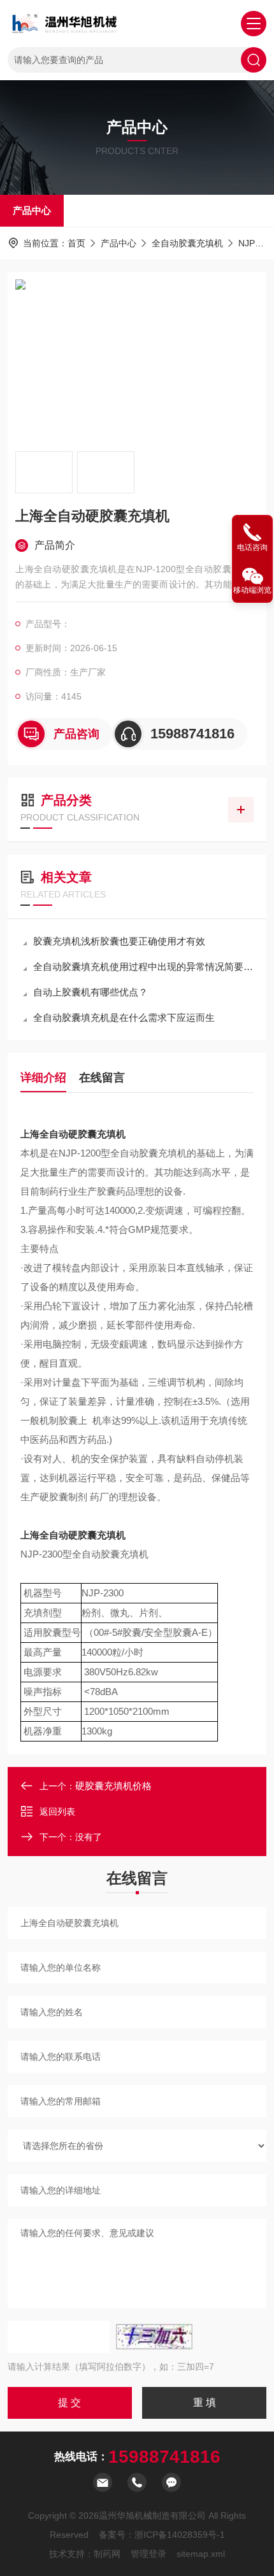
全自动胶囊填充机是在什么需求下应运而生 (124, 1017)
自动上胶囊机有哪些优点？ (90, 992)
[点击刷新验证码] (154, 2337)
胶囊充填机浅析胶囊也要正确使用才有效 (119, 941)
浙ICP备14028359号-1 (180, 2535)
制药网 (107, 2554)
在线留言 (102, 1078)
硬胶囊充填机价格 (113, 1786)
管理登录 (148, 2554)
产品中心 (32, 210)
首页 (76, 243)
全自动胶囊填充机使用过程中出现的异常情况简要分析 (143, 967)
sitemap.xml (201, 2554)
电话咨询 (252, 547)
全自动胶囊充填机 (187, 243)
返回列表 (57, 1812)
